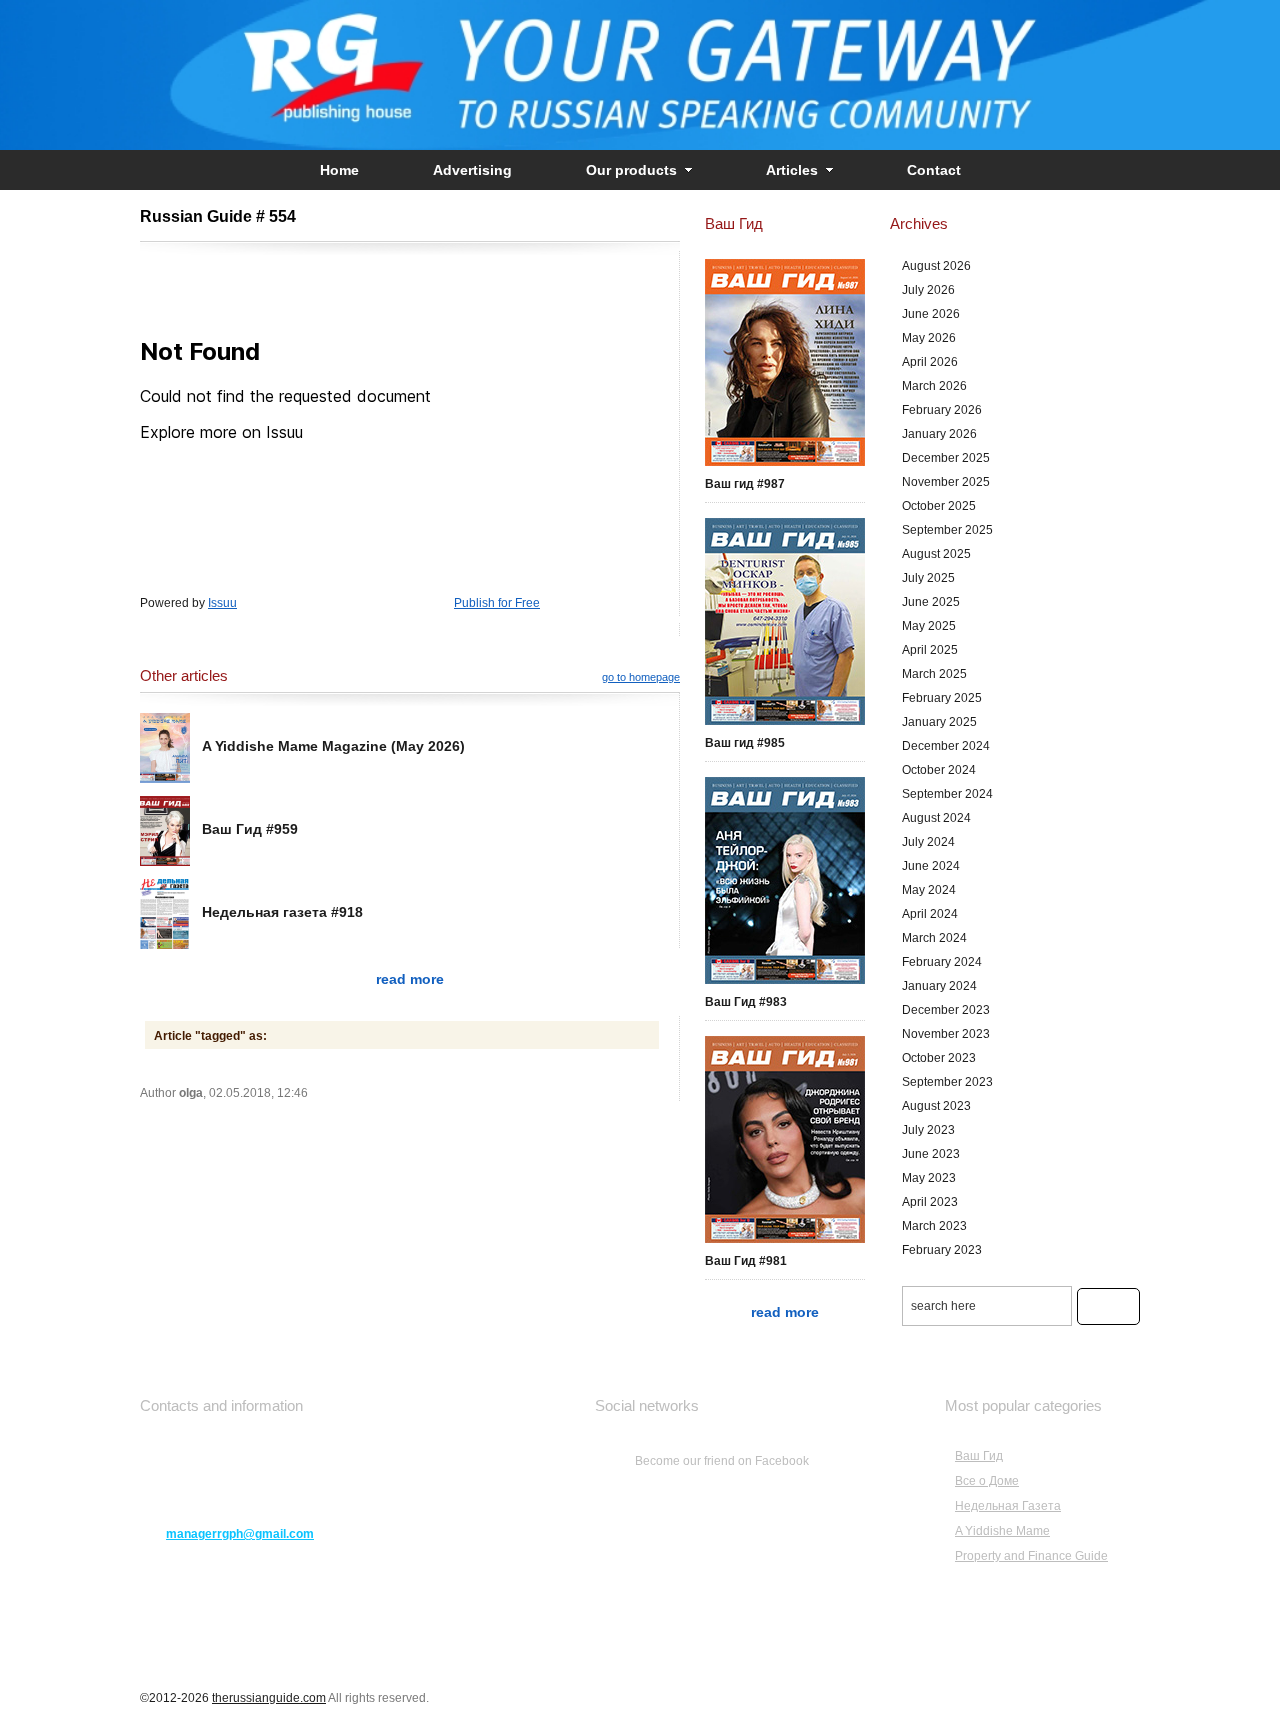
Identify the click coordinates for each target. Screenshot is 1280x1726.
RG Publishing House (640, 75)
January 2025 (939, 722)
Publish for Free (497, 603)
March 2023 (934, 1226)
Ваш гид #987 (745, 484)
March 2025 (934, 674)
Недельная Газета (1008, 1506)
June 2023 (931, 1154)
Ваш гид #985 (745, 743)
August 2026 (936, 266)
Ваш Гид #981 (746, 1261)
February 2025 (942, 698)
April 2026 (930, 362)
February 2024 (942, 962)
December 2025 (946, 458)
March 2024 (934, 938)
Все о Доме (987, 1481)
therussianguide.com (269, 1698)
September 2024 (947, 794)
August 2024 (936, 818)
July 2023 (928, 1130)
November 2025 (946, 482)
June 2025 (931, 602)
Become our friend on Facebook (722, 1461)
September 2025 (947, 530)
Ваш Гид (979, 1456)
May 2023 (929, 1178)
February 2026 (942, 410)
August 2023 (936, 1106)
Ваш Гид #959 (250, 829)
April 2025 (930, 650)
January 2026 (939, 434)
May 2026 (929, 338)
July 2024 (928, 842)
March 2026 (934, 386)
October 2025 (939, 506)
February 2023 (942, 1250)
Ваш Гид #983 (746, 1002)
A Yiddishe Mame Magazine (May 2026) (333, 746)
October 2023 (939, 1058)
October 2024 (939, 770)
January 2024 (939, 986)
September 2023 (947, 1082)
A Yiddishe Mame (1002, 1531)
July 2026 (928, 290)
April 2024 (930, 914)
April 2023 (930, 1202)
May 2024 (929, 890)
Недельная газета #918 (282, 912)
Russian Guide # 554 (218, 216)
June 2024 (931, 866)
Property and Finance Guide (1031, 1556)
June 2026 (931, 314)
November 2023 (946, 1034)
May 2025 (929, 626)
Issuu (222, 603)
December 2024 (946, 746)
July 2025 (928, 578)
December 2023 (946, 1010)
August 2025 (936, 554)
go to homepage (641, 677)
